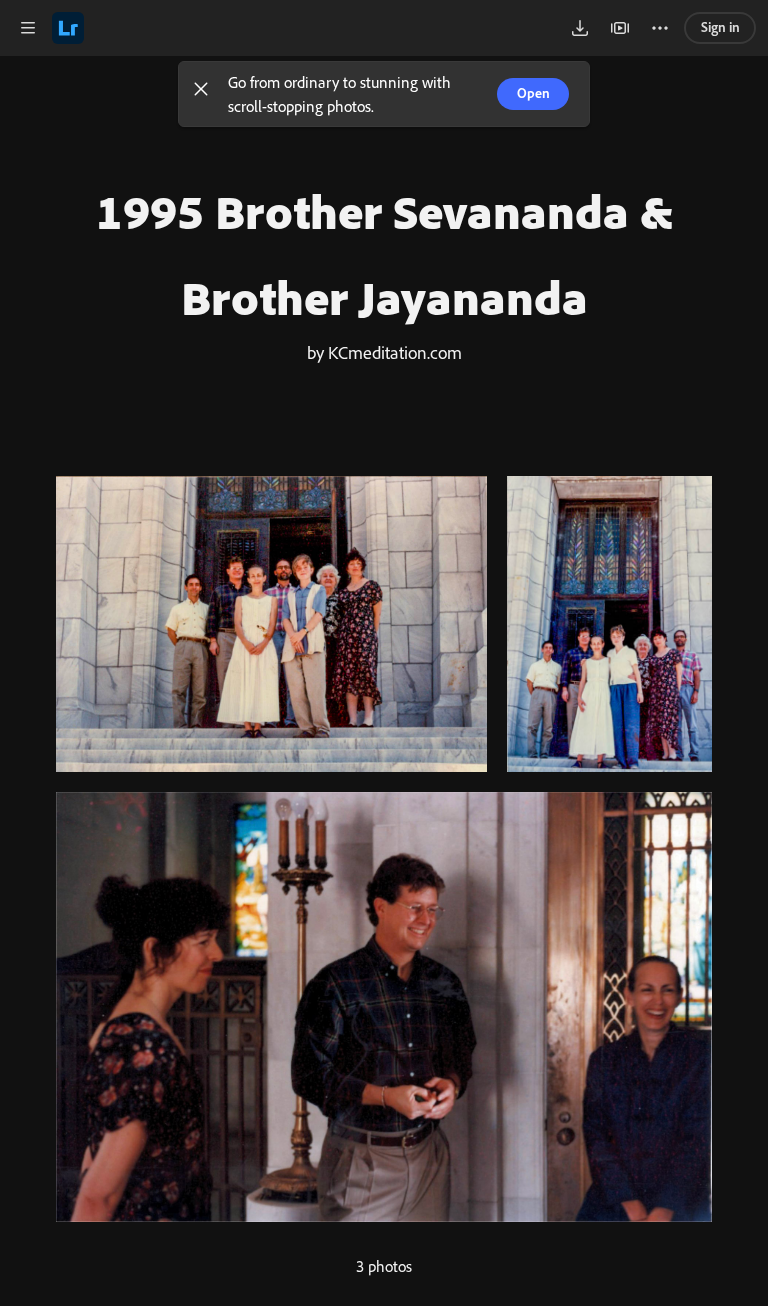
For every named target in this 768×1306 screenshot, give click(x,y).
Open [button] (533, 93)
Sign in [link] (720, 27)
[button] (201, 94)
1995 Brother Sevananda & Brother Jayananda (384, 254)
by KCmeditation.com (384, 352)
